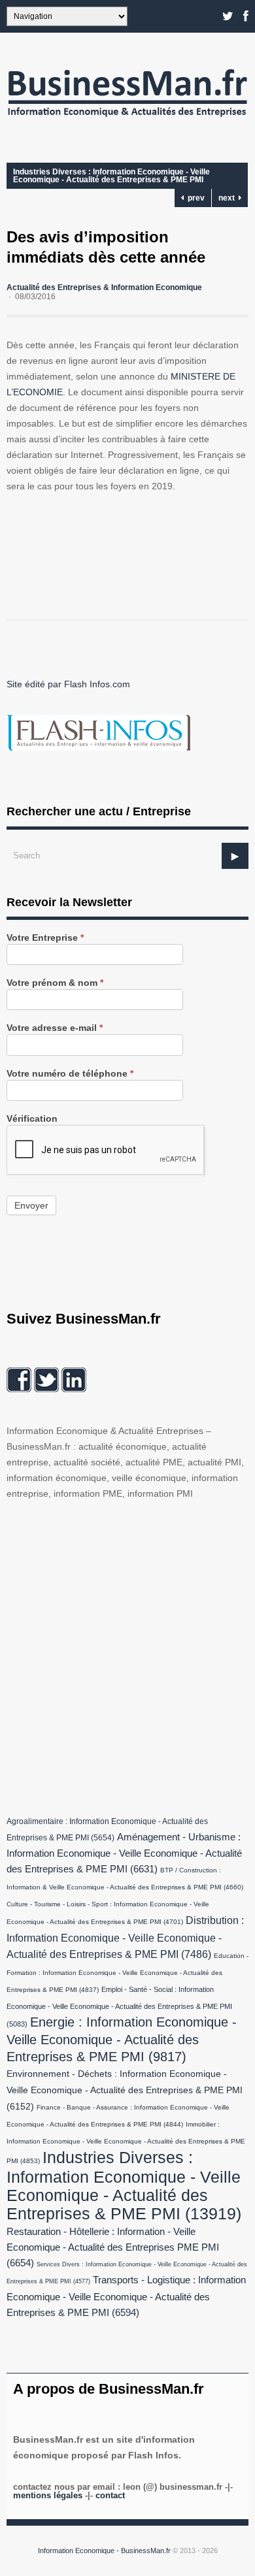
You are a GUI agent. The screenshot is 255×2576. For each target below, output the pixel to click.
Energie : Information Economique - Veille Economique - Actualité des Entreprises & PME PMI (122, 2039)
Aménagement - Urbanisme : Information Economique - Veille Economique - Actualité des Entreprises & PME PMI (124, 1853)
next (229, 198)
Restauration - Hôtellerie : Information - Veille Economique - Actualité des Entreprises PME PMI (113, 2247)
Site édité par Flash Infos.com (68, 684)
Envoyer (31, 1205)
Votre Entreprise (45, 938)
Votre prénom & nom (55, 983)
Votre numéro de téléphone (70, 1074)
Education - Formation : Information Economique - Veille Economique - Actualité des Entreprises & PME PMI (127, 1973)
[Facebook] (246, 16)
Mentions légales (48, 2495)
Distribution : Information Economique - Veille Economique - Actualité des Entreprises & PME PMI (125, 1937)
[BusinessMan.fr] (127, 120)
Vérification (32, 1119)
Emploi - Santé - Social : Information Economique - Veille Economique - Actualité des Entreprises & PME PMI (119, 2007)
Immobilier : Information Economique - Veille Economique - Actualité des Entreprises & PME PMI (126, 2143)
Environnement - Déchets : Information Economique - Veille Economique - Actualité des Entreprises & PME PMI (125, 2090)
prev (194, 198)
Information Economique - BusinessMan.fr (104, 2551)
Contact (110, 2495)
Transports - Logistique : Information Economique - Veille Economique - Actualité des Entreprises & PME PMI (126, 2296)
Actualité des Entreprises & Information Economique (104, 287)
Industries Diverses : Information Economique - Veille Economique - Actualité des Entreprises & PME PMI (111, 176)
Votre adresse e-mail (55, 1028)
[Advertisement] (127, 1655)
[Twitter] (228, 16)
